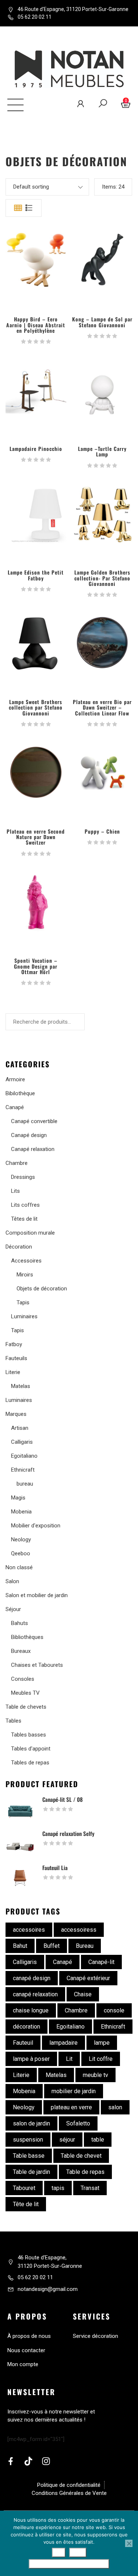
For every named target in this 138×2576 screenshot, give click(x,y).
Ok (59, 2553)
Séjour (13, 1609)
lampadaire (63, 2043)
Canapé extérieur (88, 1978)
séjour (67, 2140)
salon (115, 2107)
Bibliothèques (27, 1637)
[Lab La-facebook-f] (11, 2461)
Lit (69, 2059)
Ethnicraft (23, 1470)
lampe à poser (31, 2059)
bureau (25, 1484)
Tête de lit (26, 2204)
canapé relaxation (35, 1994)
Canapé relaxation (33, 1149)
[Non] (129, 2543)
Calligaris (22, 1442)
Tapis (23, 1302)
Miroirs (25, 1275)
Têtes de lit (24, 1219)
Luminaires (24, 1316)
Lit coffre (101, 2059)
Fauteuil (23, 2043)
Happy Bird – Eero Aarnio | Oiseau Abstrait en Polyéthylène (36, 325)
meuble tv (95, 2075)
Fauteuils (16, 1358)
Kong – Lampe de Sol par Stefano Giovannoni (102, 322)
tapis (58, 2188)
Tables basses (29, 1735)
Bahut (20, 1946)
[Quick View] (36, 260)
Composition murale (30, 1233)
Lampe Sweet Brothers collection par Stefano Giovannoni (36, 707)
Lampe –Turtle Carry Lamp (102, 451)
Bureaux (21, 1651)
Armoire (15, 1079)
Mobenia (21, 1512)
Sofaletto (78, 2123)
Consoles (23, 1679)
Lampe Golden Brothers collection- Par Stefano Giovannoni (102, 578)
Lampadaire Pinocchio (36, 449)
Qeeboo (21, 1553)
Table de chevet (81, 2156)
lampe (102, 2043)
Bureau (85, 1946)
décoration (26, 2027)
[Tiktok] (28, 2461)
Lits (15, 1191)
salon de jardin (31, 2123)
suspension (28, 2140)
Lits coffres (25, 1205)
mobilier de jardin (74, 2091)
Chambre (17, 1163)
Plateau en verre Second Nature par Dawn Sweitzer (36, 837)
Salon (12, 1581)
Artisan (20, 1428)
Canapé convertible (34, 1121)
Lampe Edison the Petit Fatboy (36, 575)
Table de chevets (26, 1707)
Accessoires (26, 1261)
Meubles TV (25, 1693)
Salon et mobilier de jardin (37, 1595)
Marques (16, 1414)
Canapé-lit (101, 1962)
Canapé (15, 1107)
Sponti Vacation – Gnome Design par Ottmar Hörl (36, 966)
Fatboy (14, 1344)
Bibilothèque (20, 1093)
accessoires (29, 1930)
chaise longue (31, 2010)
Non (78, 2553)
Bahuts (20, 1623)
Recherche (30, 1039)
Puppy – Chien (102, 831)
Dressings (23, 1177)
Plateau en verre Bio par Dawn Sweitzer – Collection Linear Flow (102, 707)
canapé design (32, 1978)
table (98, 2140)
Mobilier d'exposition (36, 1526)
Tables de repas (30, 1763)
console (114, 2010)
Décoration (19, 1247)
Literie (13, 1372)
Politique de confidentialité (69, 2564)
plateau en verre (71, 2107)
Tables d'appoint (31, 1749)
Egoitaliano (24, 1456)
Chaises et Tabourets (37, 1665)
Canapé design (29, 1135)
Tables (13, 1721)
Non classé (19, 1567)
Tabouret (24, 2188)
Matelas (21, 1386)
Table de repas (85, 2172)
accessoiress (79, 1930)
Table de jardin (31, 2172)
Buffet (52, 1946)
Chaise (83, 1994)
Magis (18, 1498)
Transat (90, 2188)
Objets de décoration (42, 1289)
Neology (21, 1540)
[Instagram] (46, 2461)
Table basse (29, 2156)
